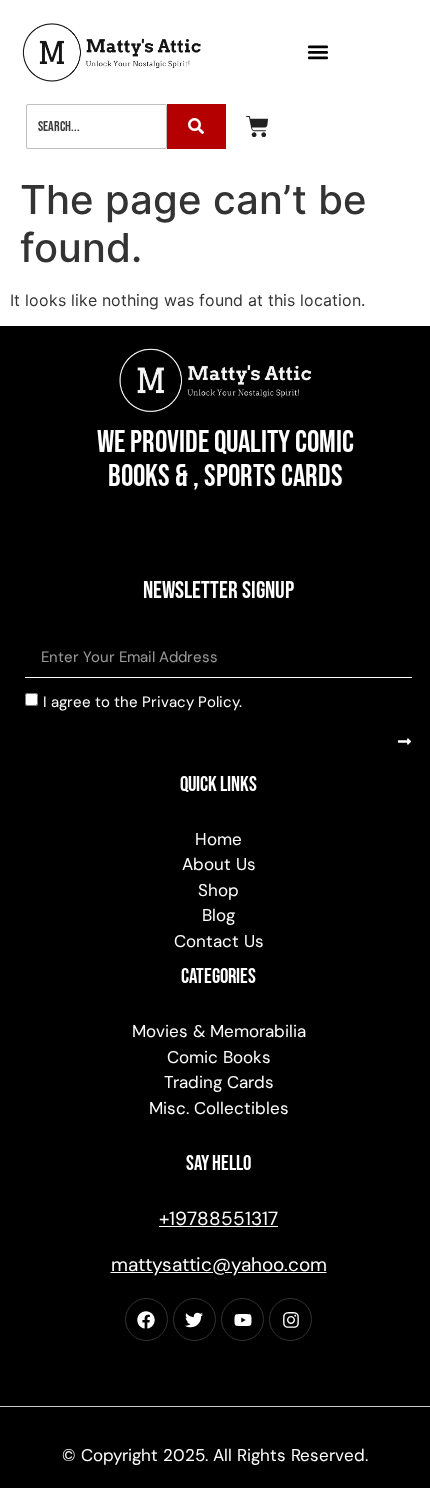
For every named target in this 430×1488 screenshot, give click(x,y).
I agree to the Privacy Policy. (142, 701)
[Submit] (404, 742)
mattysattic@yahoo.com (219, 1264)
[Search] (196, 126)
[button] (317, 52)
